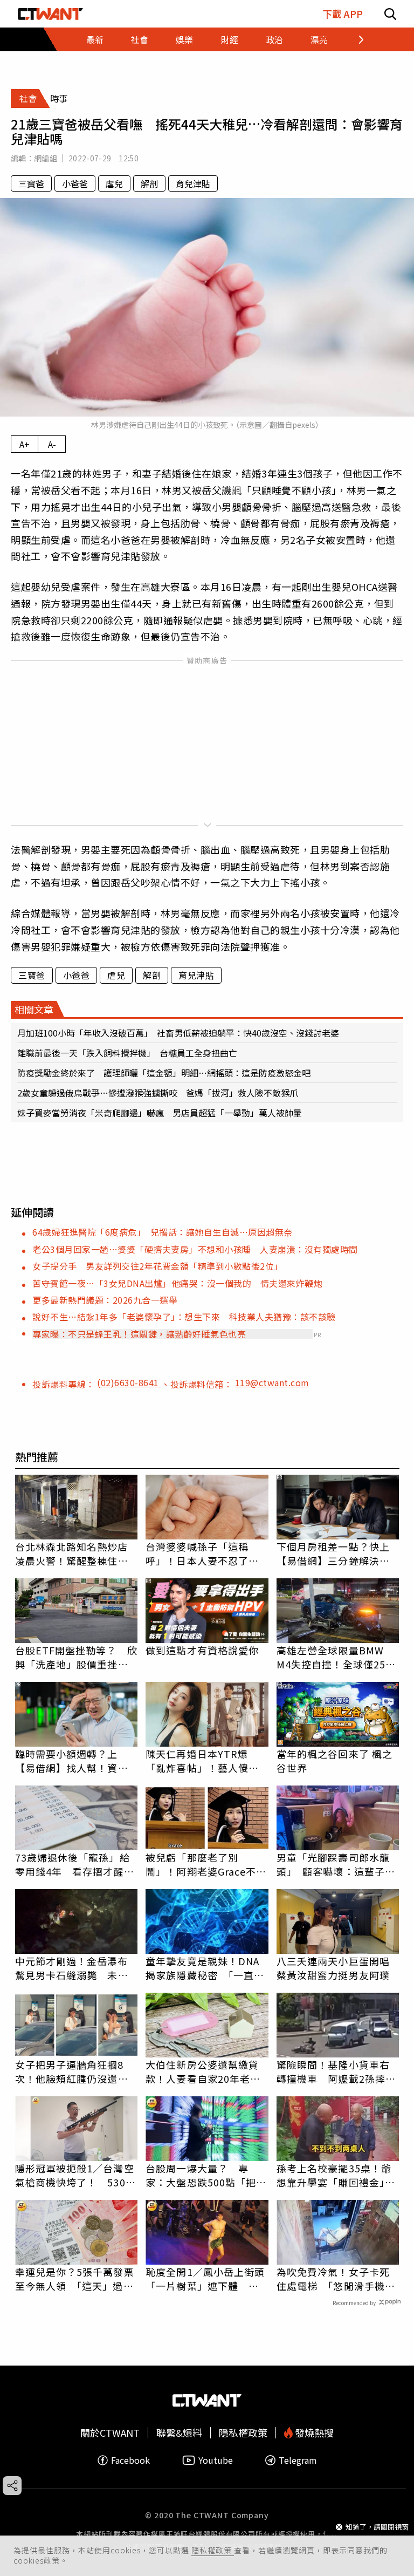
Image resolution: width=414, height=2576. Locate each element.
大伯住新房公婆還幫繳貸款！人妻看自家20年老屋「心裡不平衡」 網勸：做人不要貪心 (205, 2071)
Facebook (130, 2460)
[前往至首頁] (50, 14)
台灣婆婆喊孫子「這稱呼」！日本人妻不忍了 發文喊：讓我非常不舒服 (202, 1553)
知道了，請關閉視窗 (377, 2527)
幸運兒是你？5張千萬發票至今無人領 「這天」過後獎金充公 (75, 2279)
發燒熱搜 (313, 2433)
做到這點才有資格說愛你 (202, 1650)
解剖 (149, 183)
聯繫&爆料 (179, 2433)
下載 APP (343, 14)
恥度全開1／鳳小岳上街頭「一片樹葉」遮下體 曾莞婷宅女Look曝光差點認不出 (205, 2279)
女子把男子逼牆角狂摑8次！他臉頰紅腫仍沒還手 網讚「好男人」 (77, 2071)
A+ (25, 444)
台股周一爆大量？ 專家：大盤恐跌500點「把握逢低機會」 (206, 2175)
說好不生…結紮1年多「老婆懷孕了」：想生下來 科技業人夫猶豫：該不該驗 (184, 1317)
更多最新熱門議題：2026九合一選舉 (105, 1300)
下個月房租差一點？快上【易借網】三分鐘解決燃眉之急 (333, 1553)
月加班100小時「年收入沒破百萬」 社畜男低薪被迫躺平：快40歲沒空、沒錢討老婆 (178, 1033)
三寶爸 (31, 183)
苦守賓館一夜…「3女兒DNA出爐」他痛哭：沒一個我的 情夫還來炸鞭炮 (177, 1283)
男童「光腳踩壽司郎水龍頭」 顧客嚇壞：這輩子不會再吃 (336, 1864)
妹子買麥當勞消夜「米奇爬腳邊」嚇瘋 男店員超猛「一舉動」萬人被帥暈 (160, 1113)
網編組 (46, 158)
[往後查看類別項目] (354, 39)
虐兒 (114, 183)
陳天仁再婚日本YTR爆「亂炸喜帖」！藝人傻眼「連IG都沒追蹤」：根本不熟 (205, 1761)
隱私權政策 (213, 2550)
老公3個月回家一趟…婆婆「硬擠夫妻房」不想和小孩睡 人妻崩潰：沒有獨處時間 (195, 1249)
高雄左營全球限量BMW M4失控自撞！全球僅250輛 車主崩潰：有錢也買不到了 (334, 1657)
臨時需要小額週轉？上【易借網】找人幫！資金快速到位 (72, 1761)
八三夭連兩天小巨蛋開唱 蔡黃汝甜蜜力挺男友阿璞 (338, 1968)
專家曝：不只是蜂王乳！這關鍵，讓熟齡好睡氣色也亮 (139, 1334)
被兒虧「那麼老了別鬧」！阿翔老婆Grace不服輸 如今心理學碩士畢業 (206, 1864)
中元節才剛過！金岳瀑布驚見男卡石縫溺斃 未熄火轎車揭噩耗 (72, 1968)
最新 (95, 39)
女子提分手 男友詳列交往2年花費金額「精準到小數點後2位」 (158, 1266)
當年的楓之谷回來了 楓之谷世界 (334, 1761)
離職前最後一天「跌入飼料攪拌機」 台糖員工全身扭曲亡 (127, 1053)
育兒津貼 (193, 183)
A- (52, 444)
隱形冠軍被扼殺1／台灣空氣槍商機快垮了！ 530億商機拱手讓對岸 (75, 2175)
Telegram (298, 2460)
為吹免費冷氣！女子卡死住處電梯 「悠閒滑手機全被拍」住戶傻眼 (336, 2279)
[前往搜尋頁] (390, 14)
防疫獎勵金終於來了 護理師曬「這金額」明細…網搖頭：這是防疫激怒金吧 (164, 1073)
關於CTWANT (110, 2433)
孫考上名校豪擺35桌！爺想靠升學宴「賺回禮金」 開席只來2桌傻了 (336, 2175)
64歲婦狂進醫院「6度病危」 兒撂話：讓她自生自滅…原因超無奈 (163, 1232)
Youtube (216, 2460)
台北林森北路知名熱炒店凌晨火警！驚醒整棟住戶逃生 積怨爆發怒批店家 (72, 1553)
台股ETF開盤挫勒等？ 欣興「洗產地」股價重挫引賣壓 (76, 1657)
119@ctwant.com (272, 1382)
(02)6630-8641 (129, 1382)
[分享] (12, 2486)
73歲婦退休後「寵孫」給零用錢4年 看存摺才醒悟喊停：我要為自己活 (75, 1864)
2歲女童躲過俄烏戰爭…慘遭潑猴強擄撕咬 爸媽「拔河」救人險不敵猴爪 (158, 1093)
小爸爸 (75, 183)
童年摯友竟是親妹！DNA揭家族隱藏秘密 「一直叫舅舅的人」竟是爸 (205, 1968)
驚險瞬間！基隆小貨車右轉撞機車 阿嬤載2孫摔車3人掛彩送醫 (336, 2071)
